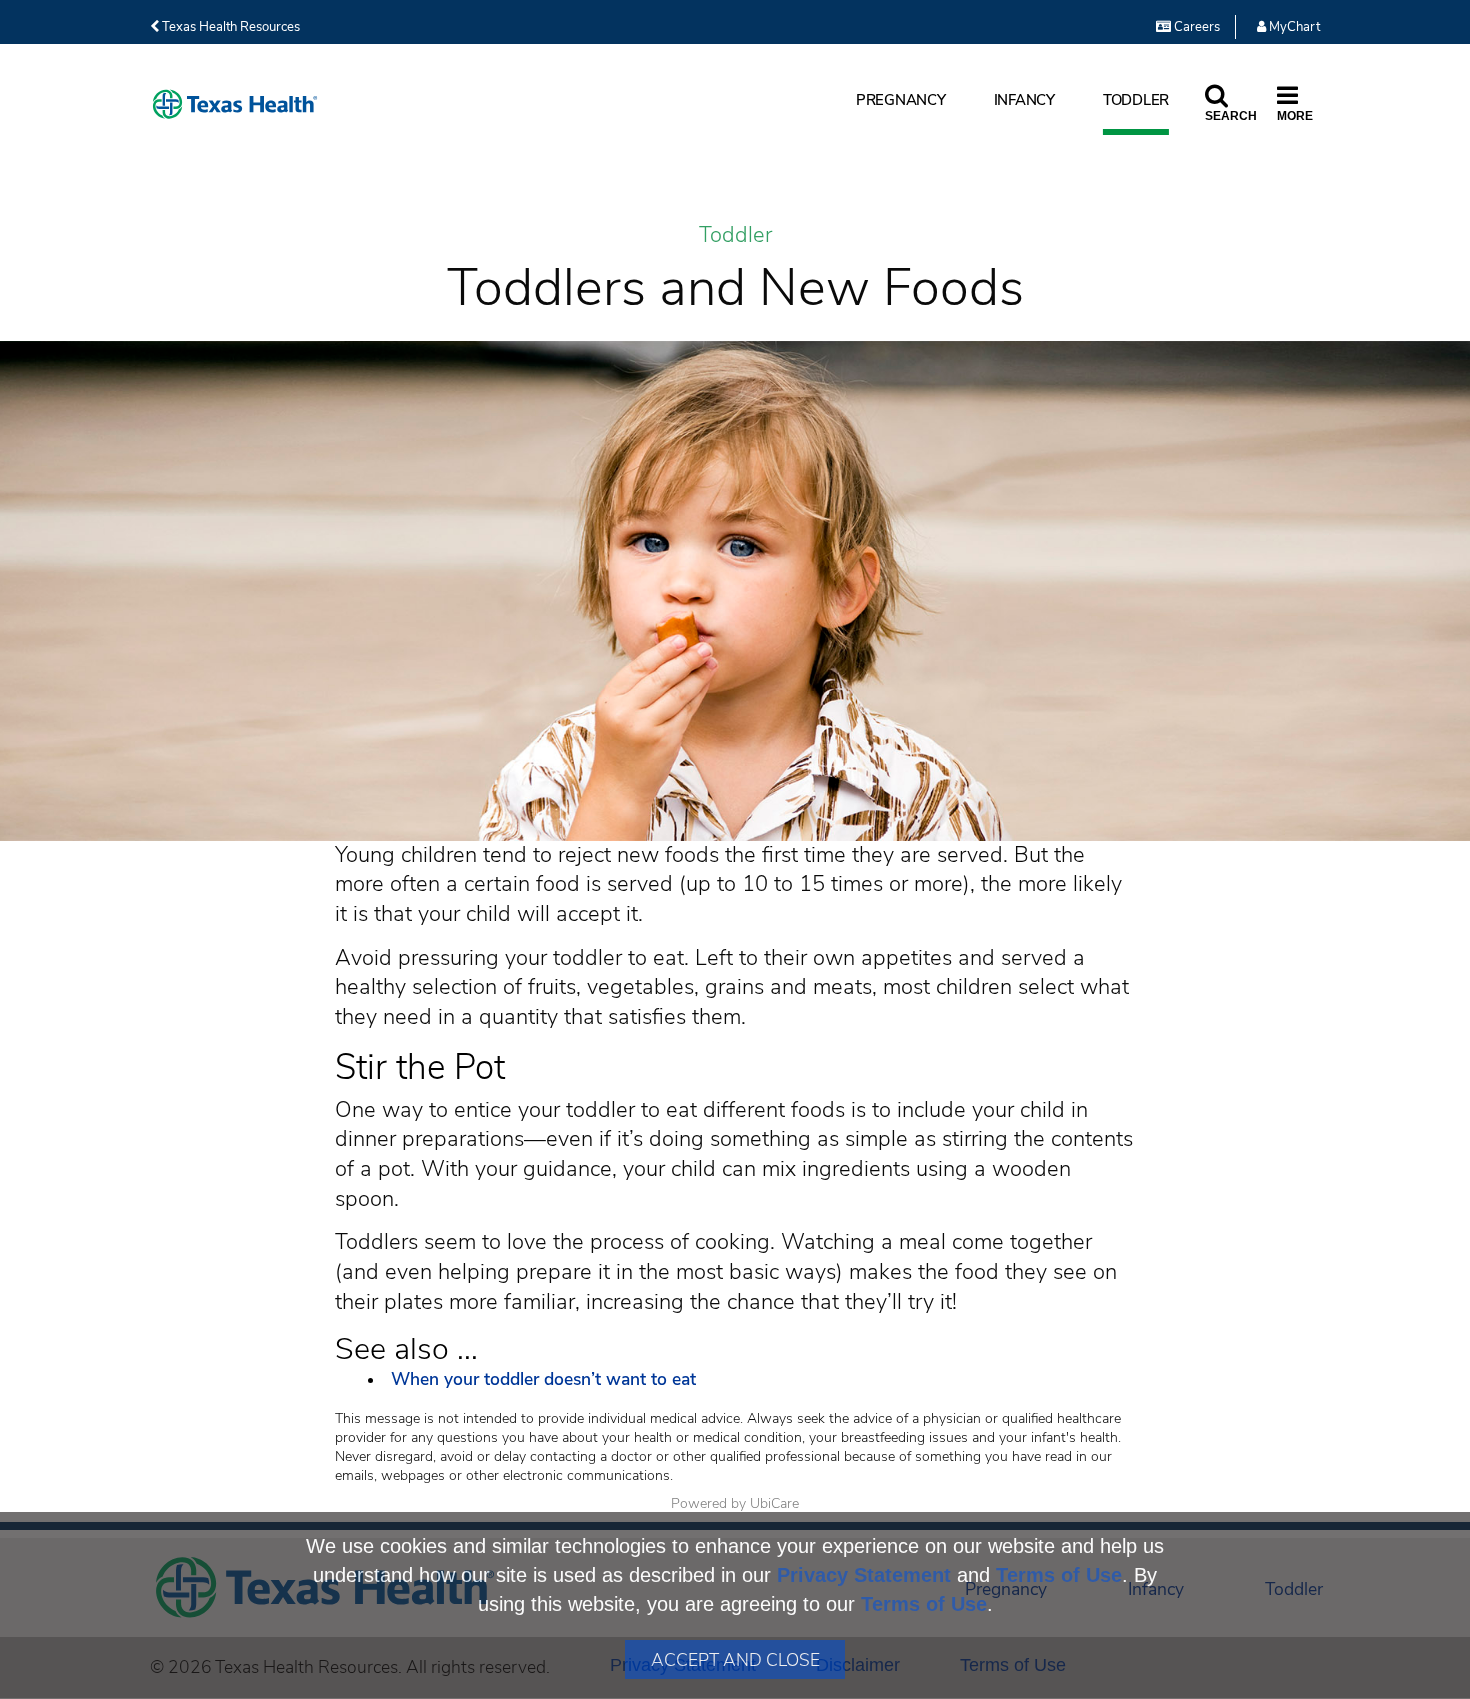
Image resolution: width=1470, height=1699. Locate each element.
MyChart (1293, 27)
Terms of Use (1059, 1575)
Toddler (1136, 100)
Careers (1195, 27)
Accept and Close (735, 1660)
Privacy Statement (864, 1575)
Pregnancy (901, 100)
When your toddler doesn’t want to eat (546, 1379)
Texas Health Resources (229, 27)
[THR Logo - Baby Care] (235, 104)
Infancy (1024, 100)
